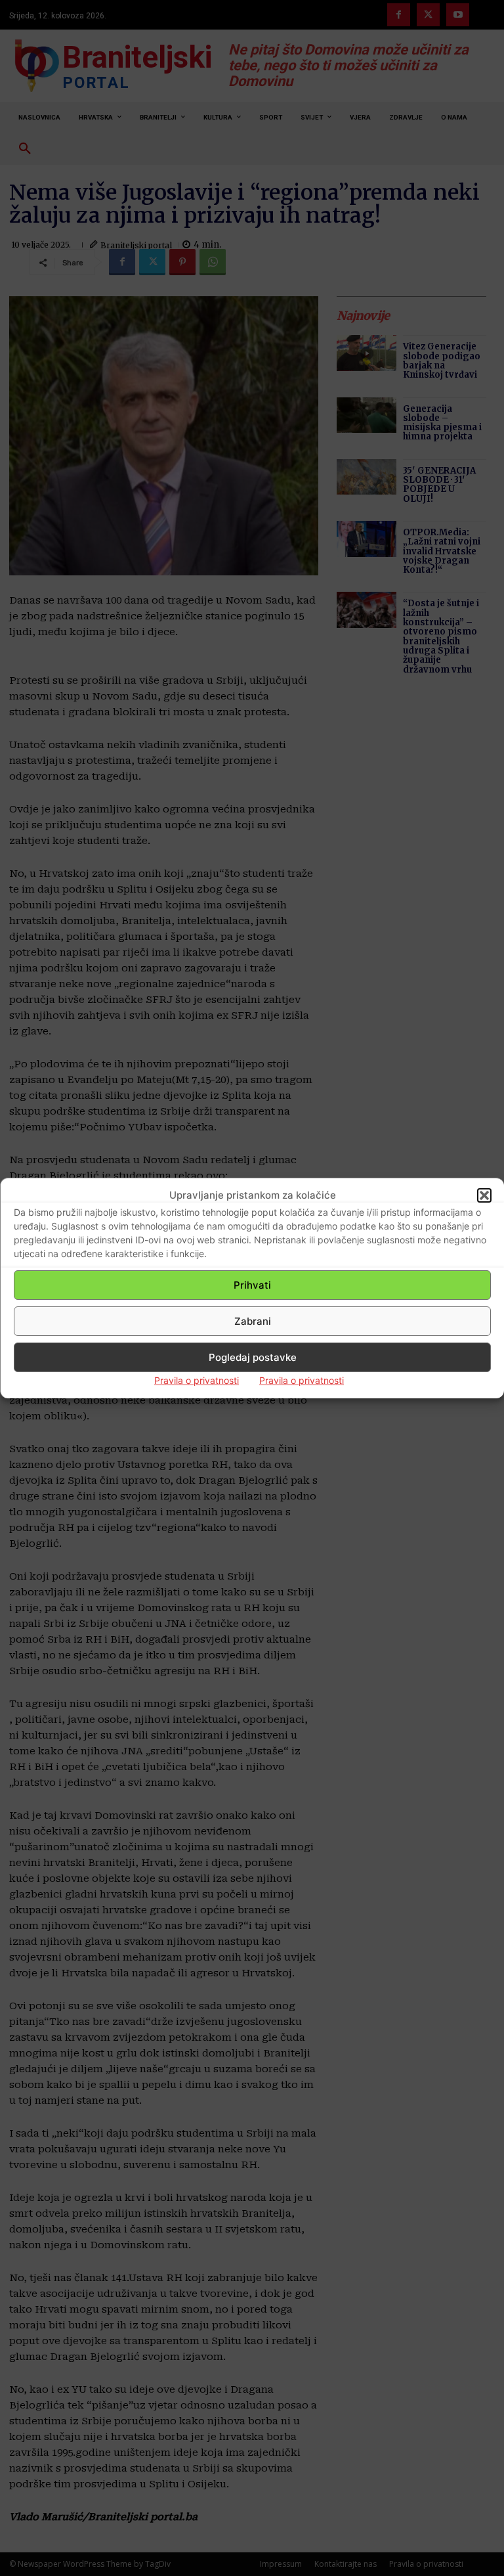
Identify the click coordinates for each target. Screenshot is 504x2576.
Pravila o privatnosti (197, 1380)
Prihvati (252, 1285)
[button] (484, 1195)
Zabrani (253, 1321)
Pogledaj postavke (253, 1357)
